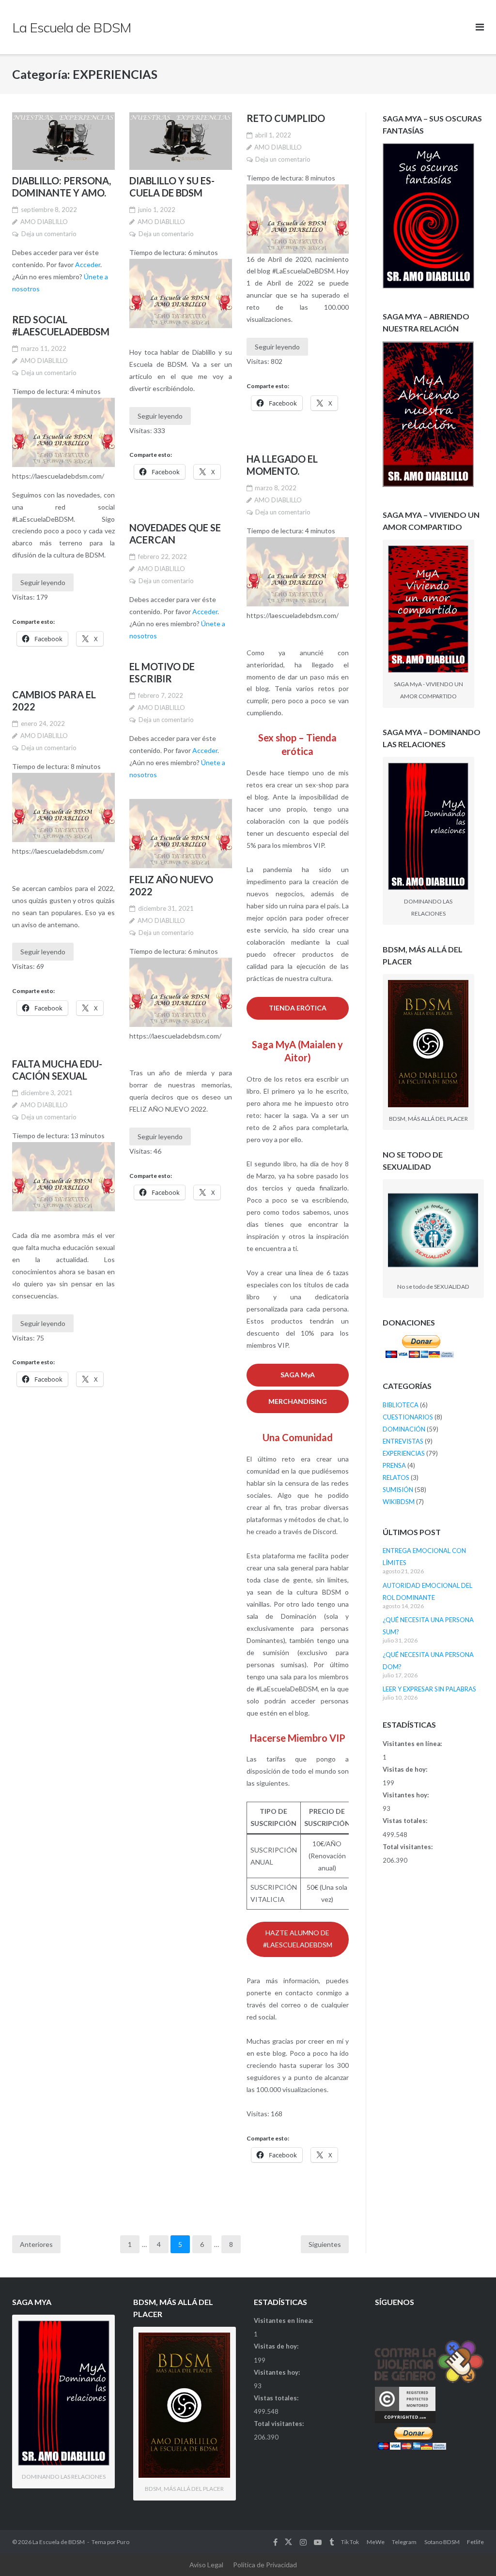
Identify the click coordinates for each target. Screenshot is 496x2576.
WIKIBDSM (399, 1502)
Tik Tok (350, 2542)
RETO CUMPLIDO (286, 118)
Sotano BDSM (442, 2542)
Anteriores (36, 2244)
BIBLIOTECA (401, 1405)
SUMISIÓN (398, 1490)
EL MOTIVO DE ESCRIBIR (162, 672)
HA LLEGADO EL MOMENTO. (282, 465)
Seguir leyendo (160, 416)
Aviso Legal (206, 2565)
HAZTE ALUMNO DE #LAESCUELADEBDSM (298, 1939)
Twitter (288, 2542)
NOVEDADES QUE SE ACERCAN (175, 534)
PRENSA (394, 1465)
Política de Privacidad (265, 2565)
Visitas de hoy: (406, 1769)
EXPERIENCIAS (404, 1453)
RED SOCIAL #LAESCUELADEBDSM (61, 325)
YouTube (318, 2542)
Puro (123, 2542)
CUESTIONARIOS (408, 1417)
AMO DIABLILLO (44, 222)
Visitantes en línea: (413, 1744)
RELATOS (396, 1477)
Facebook (275, 2542)
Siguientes (325, 2244)
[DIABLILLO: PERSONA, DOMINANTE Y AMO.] (63, 141)
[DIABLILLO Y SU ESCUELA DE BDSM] (181, 141)
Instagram (303, 2542)
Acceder (88, 264)
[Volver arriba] (472, 2553)
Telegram (404, 2542)
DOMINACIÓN (404, 1429)
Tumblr (332, 2542)
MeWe (376, 2542)
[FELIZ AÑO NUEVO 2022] (181, 834)
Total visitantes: (408, 1847)
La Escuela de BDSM (59, 2542)
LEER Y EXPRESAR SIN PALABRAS (429, 1689)
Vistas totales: (406, 1821)
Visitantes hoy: (406, 1795)
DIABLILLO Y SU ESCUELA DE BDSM (172, 187)
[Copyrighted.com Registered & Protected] (405, 2421)
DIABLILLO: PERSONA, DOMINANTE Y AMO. (62, 187)
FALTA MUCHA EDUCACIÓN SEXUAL (57, 1070)
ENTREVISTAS (403, 1441)
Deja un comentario (49, 234)
